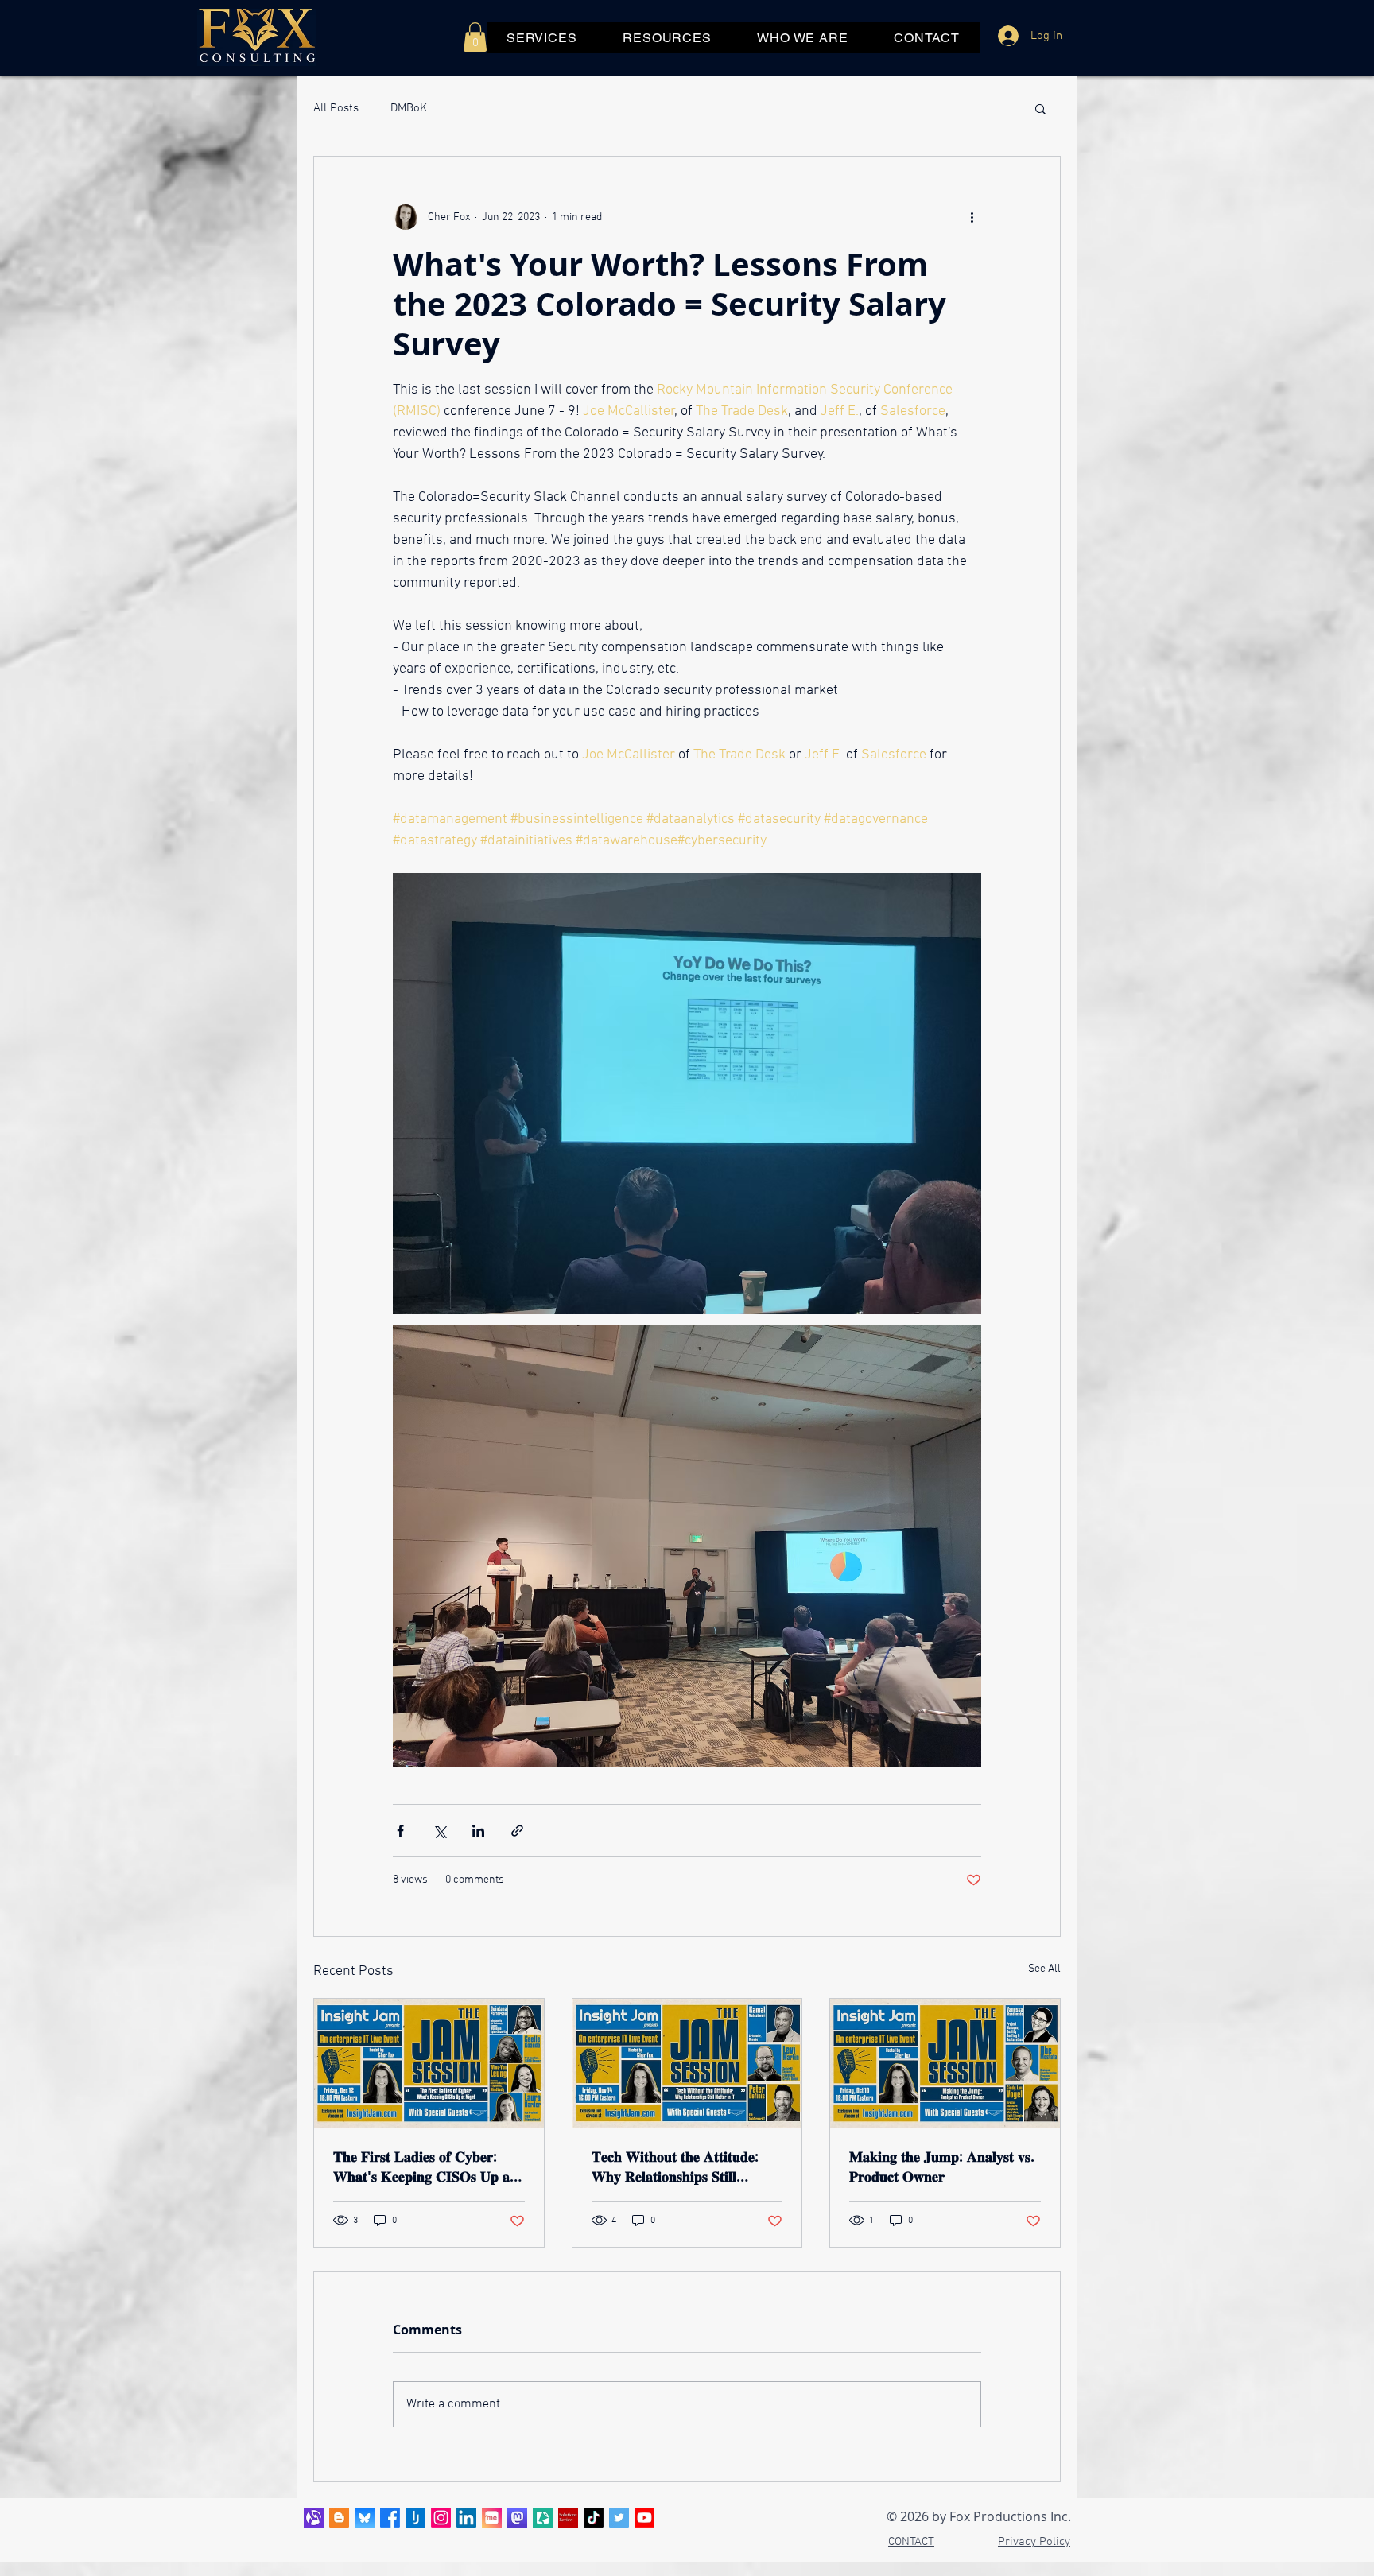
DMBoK (409, 108)
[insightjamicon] (415, 2518)
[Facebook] (390, 2518)
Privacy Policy (1034, 2542)
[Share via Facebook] (400, 1831)
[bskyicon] (365, 2518)
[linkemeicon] (492, 2518)
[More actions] (972, 217)
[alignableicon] (314, 2518)
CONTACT (911, 2542)
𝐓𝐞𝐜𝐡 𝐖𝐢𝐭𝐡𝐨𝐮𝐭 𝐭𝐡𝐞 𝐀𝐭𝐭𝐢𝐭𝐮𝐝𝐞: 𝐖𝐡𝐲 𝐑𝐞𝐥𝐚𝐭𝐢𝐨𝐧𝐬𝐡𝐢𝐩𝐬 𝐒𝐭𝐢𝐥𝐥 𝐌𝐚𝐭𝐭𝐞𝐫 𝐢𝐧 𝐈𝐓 (675, 2167)
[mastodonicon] (517, 2518)
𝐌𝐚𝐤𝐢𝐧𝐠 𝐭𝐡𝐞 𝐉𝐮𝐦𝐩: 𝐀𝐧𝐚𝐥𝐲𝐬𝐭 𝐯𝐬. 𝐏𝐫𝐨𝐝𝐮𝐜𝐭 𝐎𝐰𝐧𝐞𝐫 (942, 2167)
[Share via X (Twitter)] (439, 1831)
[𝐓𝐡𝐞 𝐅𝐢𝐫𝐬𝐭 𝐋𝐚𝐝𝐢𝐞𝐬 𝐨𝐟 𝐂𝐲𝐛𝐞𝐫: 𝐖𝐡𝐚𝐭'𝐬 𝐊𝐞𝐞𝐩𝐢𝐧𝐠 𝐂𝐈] (429, 2063)
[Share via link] (517, 1831)
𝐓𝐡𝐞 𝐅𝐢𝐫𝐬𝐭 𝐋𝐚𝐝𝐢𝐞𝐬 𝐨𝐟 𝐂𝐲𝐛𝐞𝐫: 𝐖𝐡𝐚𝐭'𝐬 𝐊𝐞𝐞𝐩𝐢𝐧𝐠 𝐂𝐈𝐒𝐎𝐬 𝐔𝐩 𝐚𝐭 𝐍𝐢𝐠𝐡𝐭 (424, 2167)
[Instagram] (441, 2518)
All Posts (336, 108)
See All (1044, 1969)
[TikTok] (594, 2518)
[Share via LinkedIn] (478, 1831)
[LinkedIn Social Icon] (466, 2518)
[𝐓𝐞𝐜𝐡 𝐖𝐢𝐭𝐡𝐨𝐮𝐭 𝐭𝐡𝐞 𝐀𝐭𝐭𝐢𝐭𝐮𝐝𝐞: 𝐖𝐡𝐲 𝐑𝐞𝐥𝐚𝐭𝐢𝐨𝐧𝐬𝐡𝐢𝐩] (687, 2063)
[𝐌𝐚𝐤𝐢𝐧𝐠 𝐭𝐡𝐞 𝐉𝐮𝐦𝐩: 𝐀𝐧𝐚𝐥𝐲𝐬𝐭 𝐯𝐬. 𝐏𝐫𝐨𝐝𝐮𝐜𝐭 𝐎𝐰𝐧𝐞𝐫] (945, 2063)
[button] (475, 37)
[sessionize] (543, 2518)
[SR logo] (568, 2518)
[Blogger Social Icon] (339, 2518)
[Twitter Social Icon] (619, 2518)
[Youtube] (644, 2518)
